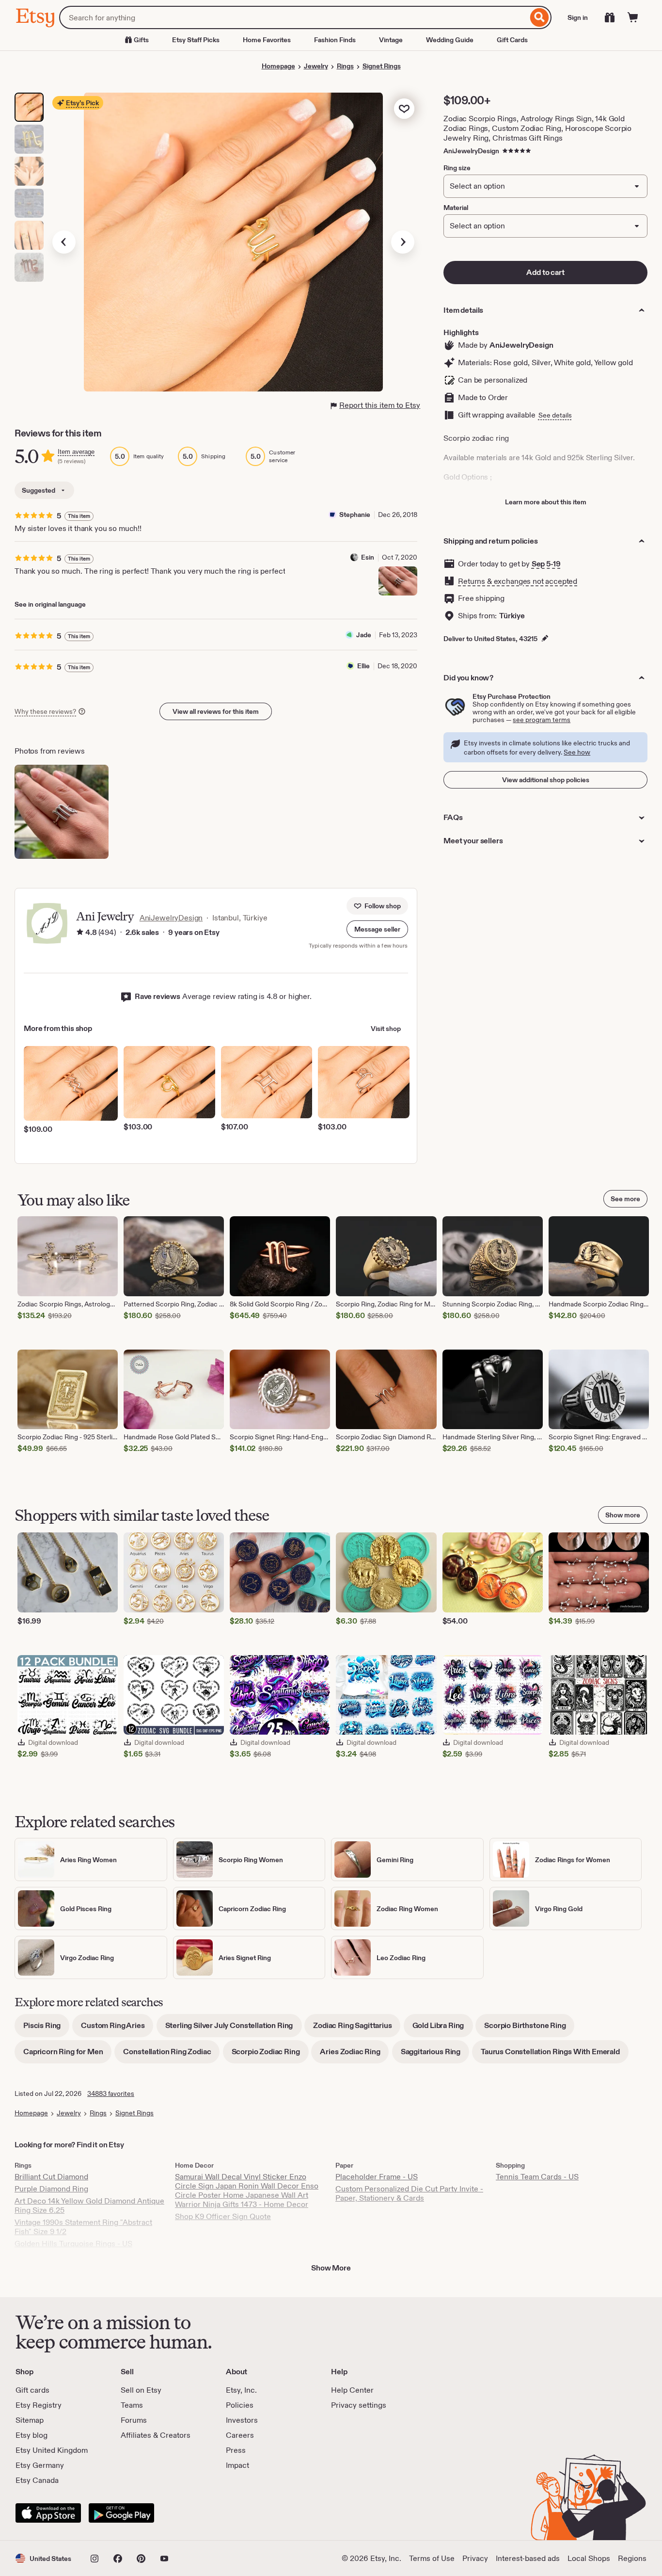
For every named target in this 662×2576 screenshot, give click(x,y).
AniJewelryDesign (471, 151)
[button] (377, 929)
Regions (632, 2558)
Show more (623, 1515)
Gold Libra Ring (443, 2029)
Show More (331, 2268)
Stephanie (355, 515)
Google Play (121, 2513)
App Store (48, 2513)
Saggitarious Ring (435, 2055)
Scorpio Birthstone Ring (529, 2029)
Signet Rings (382, 66)
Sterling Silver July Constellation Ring (234, 2029)
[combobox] (293, 17)
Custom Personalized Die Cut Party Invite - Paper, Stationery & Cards (409, 2193)
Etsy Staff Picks (196, 40)
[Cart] (633, 17)
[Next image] (403, 242)
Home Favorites (267, 40)
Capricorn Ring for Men (67, 2055)
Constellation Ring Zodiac (171, 2055)
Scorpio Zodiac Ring (270, 2055)
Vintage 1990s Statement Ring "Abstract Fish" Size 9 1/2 (83, 2227)
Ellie (363, 666)
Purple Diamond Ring (51, 2189)
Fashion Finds (335, 40)
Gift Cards (512, 40)
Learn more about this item (546, 502)
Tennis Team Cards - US (537, 2177)
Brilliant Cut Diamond (51, 2177)
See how (577, 752)
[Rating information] (80, 933)
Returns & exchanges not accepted (518, 581)
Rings (345, 66)
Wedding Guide (450, 40)
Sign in (578, 17)
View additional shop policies (546, 780)
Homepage (278, 66)
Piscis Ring (46, 2029)
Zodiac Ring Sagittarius (357, 2029)
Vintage (391, 40)
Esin (368, 557)
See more (625, 1199)
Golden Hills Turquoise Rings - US (73, 2244)
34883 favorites (111, 2093)
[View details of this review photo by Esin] (398, 581)
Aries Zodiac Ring (354, 2055)
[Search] (540, 17)
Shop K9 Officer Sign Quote (223, 2216)
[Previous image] (64, 242)
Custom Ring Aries (117, 2029)
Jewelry (316, 66)
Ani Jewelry (105, 916)
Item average (76, 452)
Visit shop (386, 1029)
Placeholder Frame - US (377, 2177)
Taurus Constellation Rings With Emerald (555, 2055)
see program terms (542, 720)
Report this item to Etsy (380, 405)
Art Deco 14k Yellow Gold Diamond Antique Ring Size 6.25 (89, 2206)
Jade (364, 635)
